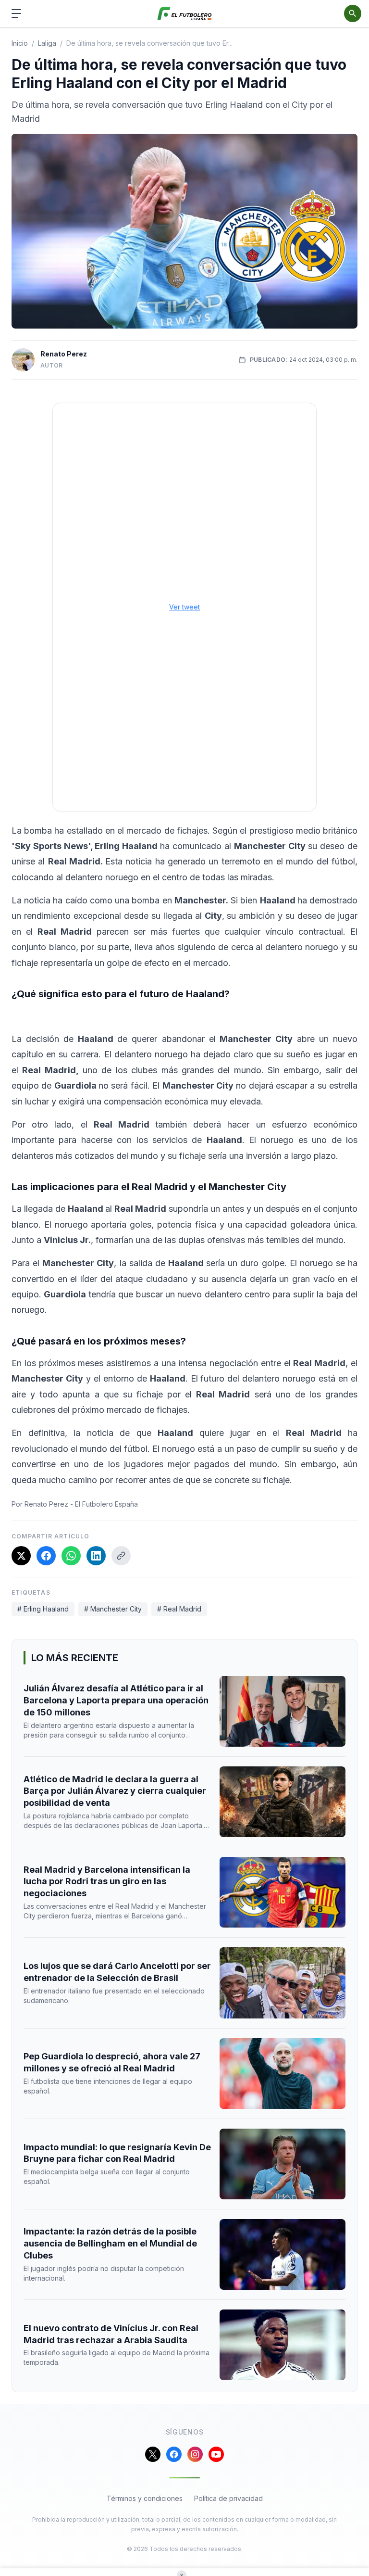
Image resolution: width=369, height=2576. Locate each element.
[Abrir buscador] (353, 13)
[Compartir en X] (21, 1556)
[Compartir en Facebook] (46, 1556)
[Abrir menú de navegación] (16, 13)
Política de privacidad (228, 2498)
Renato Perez (64, 354)
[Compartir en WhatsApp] (71, 1556)
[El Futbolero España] (185, 14)
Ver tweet (184, 607)
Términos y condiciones (145, 2498)
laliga (47, 43)
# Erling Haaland (43, 1609)
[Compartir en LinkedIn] (96, 1556)
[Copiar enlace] (121, 1556)
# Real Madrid (179, 1609)
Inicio (20, 43)
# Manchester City (113, 1609)
